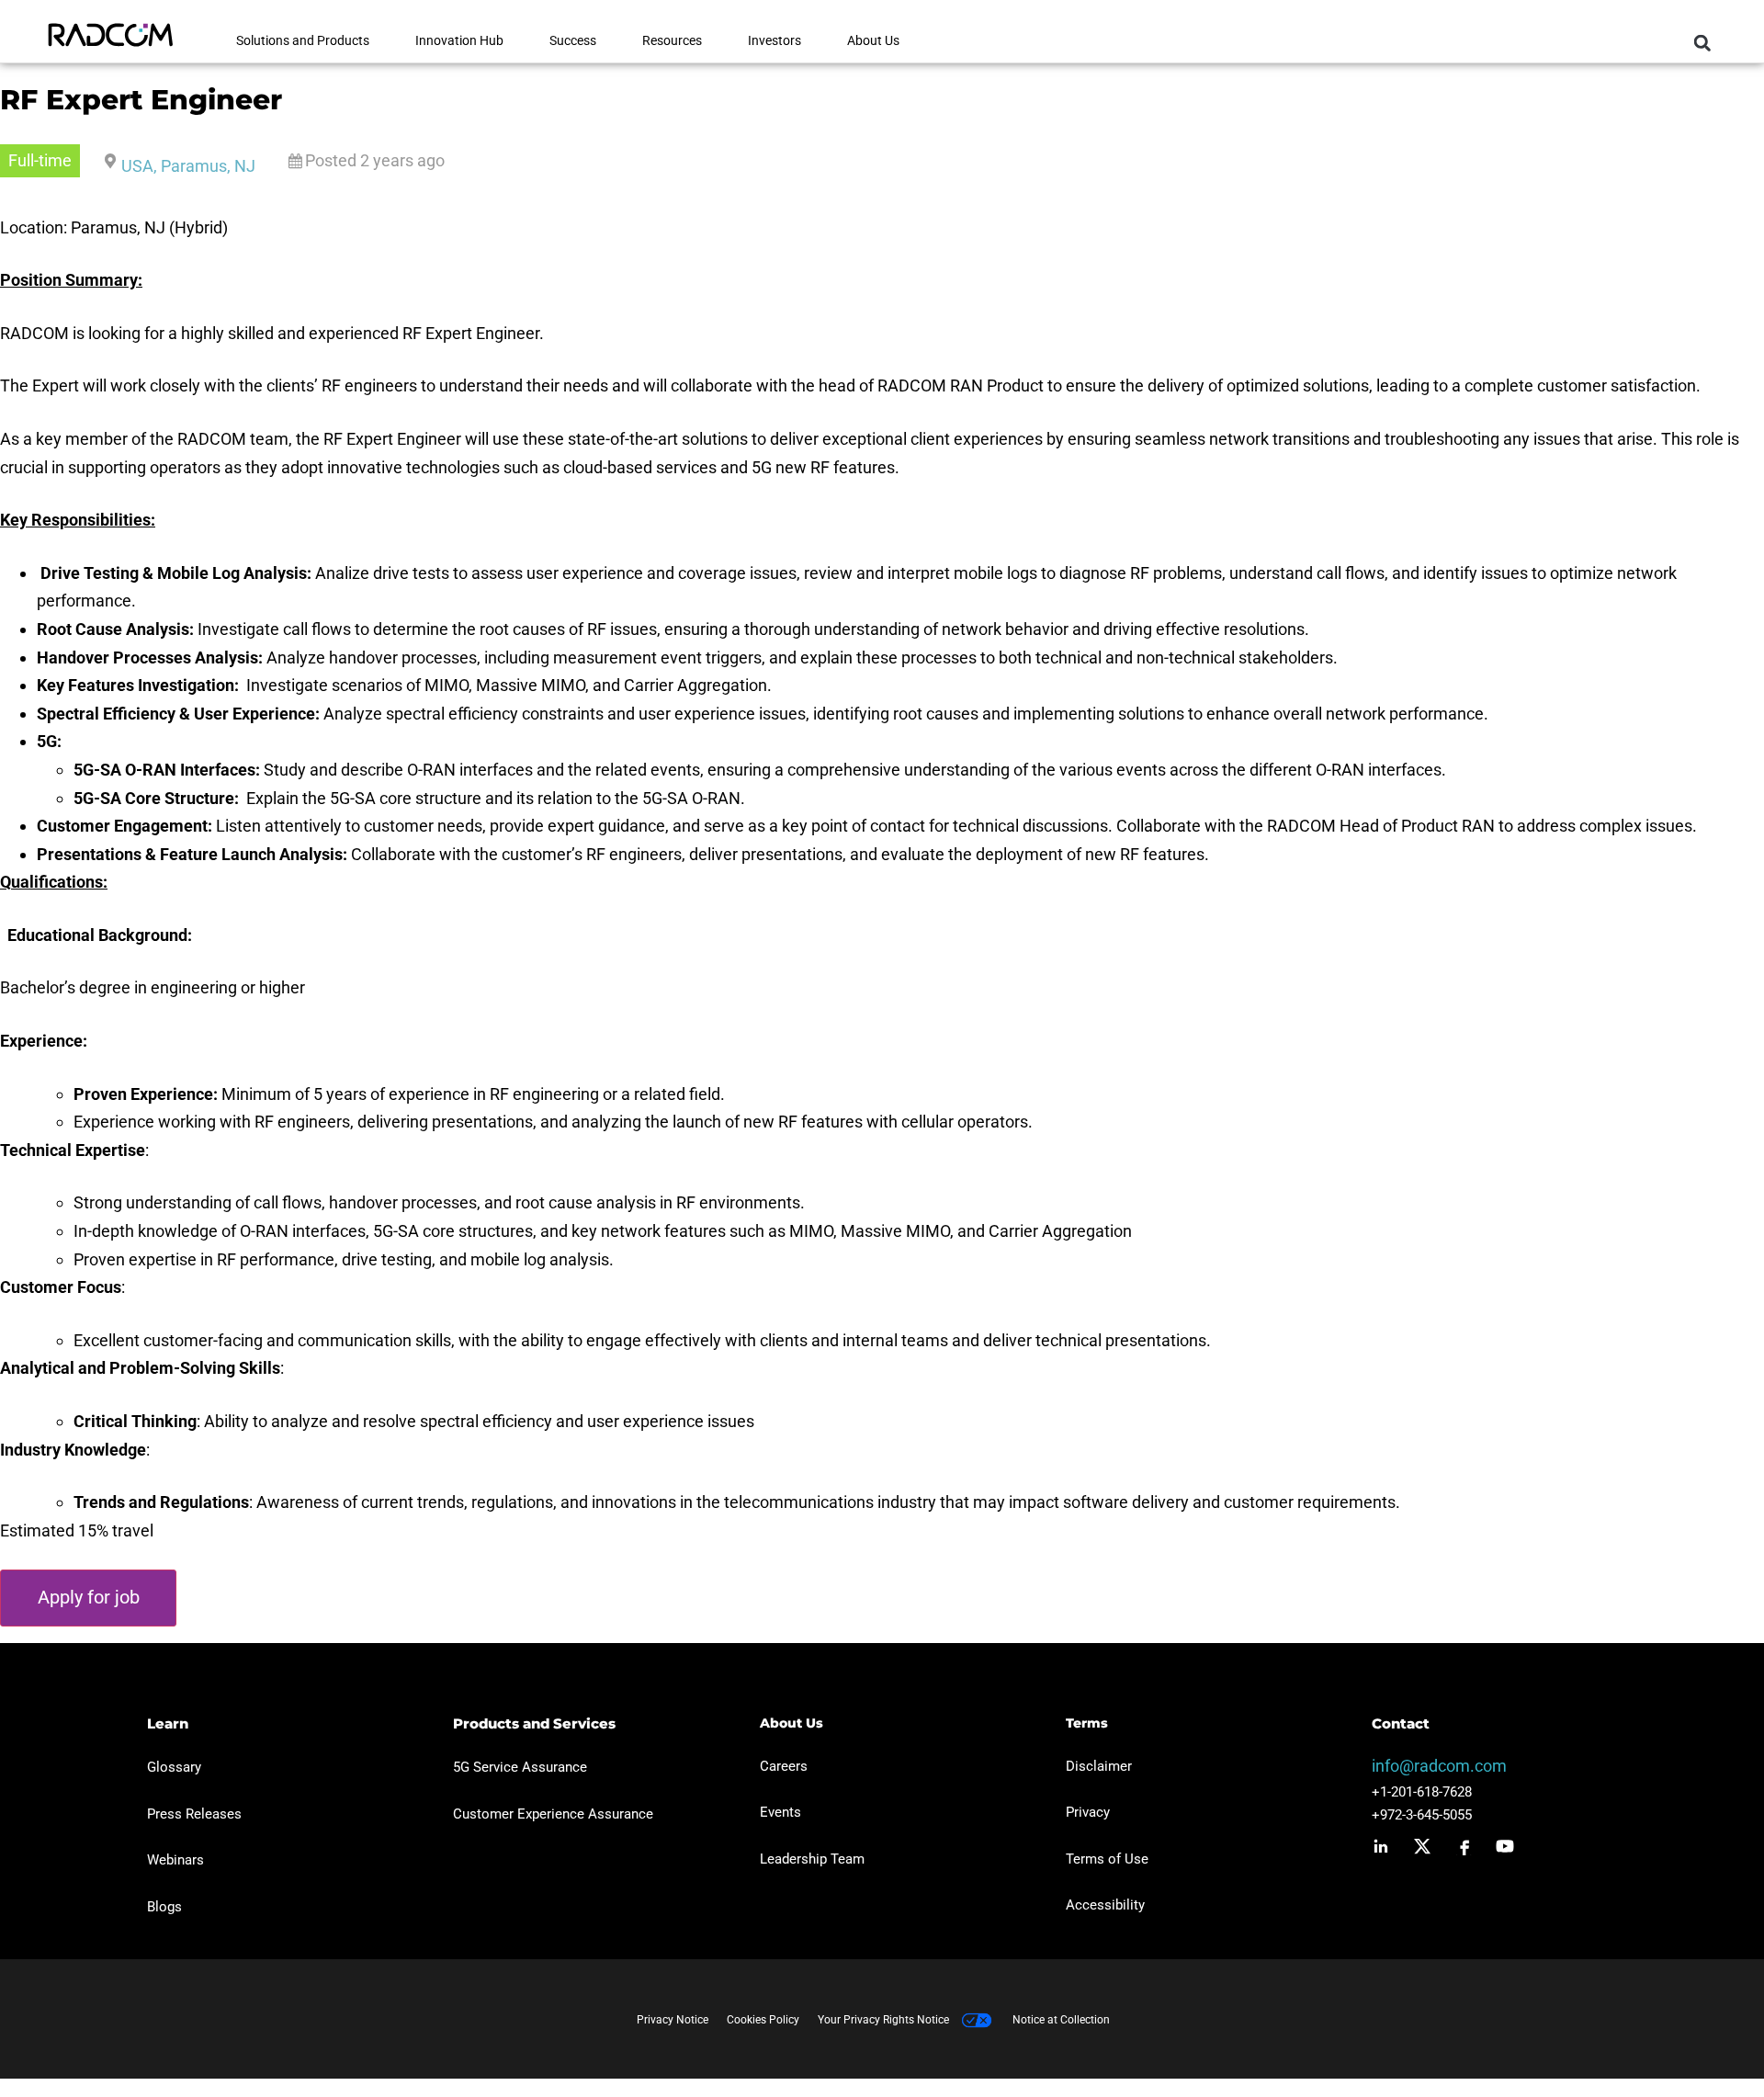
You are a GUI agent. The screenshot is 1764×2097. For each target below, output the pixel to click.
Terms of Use (1107, 1859)
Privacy (1088, 1812)
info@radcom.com (1439, 1766)
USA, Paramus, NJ (188, 166)
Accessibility (1105, 1905)
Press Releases (194, 1814)
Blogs (164, 1907)
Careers (784, 1766)
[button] (1702, 43)
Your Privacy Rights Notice (885, 2020)
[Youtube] (1505, 1846)
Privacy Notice (673, 2020)
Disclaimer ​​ (1101, 1766)
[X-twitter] (1422, 1846)
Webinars (175, 1860)
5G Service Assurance (520, 1767)
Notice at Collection (1061, 2020)
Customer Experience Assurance (553, 1814)
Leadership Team (812, 1859)
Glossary (174, 1767)
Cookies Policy (763, 2020)
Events (780, 1812)
